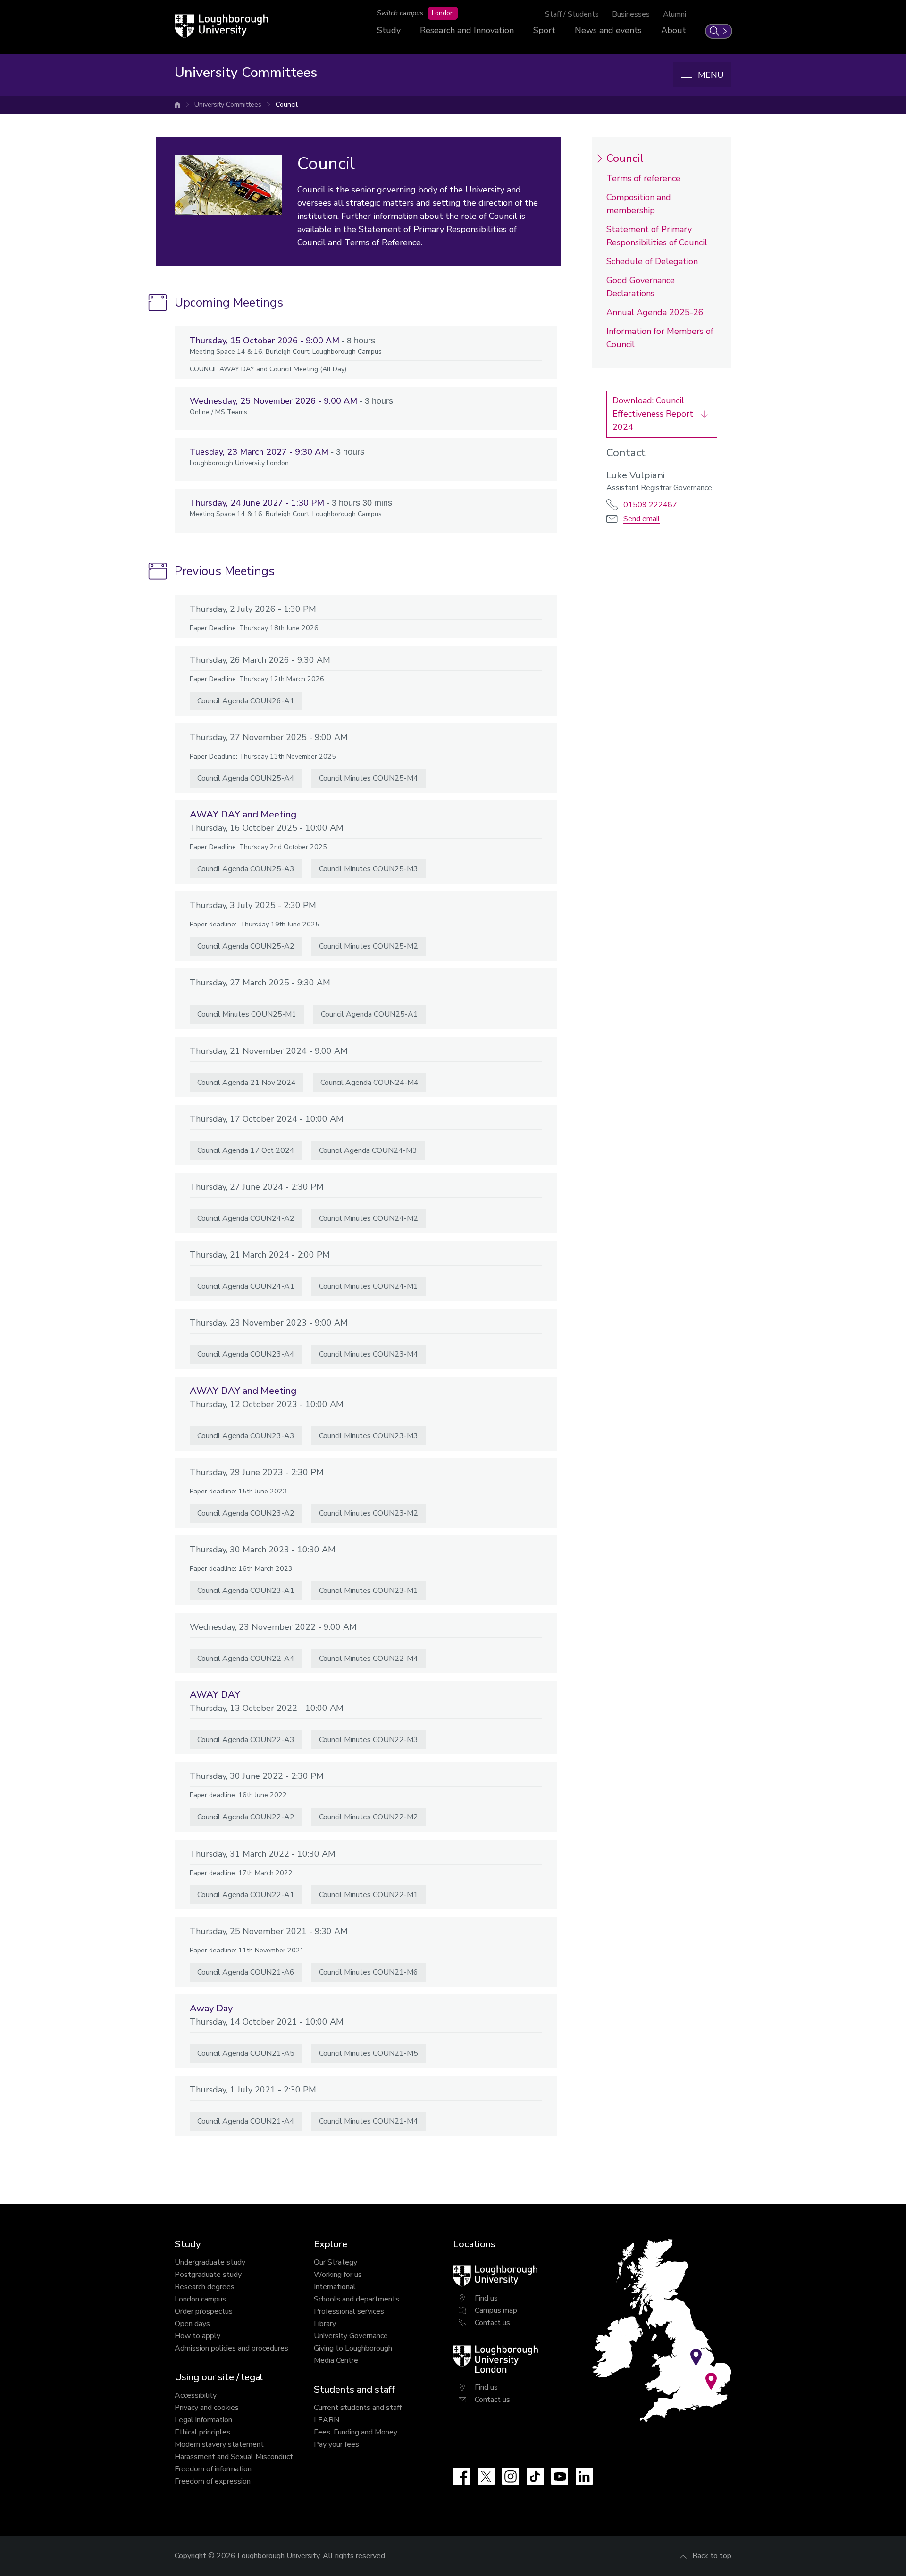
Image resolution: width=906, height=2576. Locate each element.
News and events (608, 30)
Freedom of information (213, 2469)
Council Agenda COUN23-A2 (246, 1513)
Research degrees (205, 2287)
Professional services (349, 2311)
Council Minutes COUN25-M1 (247, 1014)
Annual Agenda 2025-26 (655, 312)
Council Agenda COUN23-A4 (246, 1354)
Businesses (631, 14)
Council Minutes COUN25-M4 (369, 778)
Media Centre (336, 2360)
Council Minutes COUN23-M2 (369, 1513)
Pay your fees (336, 2444)
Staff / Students (572, 14)
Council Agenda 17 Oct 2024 (246, 1150)
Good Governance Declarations (641, 287)
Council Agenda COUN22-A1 (246, 1895)
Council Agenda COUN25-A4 (246, 778)
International (335, 2287)
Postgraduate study (208, 2275)
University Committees (228, 104)
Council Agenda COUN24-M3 (368, 1150)
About (674, 30)
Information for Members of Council (660, 338)
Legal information (203, 2420)
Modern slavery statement (219, 2444)
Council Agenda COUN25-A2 (246, 946)
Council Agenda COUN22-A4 (246, 1659)
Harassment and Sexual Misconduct (234, 2457)
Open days (192, 2324)
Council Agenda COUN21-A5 (246, 2053)
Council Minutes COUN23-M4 (369, 1354)
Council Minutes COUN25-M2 (369, 946)
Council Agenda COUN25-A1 (369, 1014)
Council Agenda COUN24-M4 (369, 1083)
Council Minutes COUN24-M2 (369, 1218)
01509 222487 (650, 505)
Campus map (496, 2310)
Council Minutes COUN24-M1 (369, 1286)
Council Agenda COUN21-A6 (246, 1972)
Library (325, 2324)
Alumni (675, 14)
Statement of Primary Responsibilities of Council (657, 236)
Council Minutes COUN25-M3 (369, 869)
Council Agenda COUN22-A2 (246, 1817)
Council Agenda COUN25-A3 (246, 869)
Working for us (338, 2275)
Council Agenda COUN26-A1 (246, 701)
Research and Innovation (467, 30)
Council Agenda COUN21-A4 (246, 2121)
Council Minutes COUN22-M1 (369, 1895)
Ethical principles (202, 2432)
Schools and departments (357, 2299)
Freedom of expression (213, 2481)
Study (389, 30)
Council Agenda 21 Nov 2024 (247, 1083)
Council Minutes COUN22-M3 (369, 1740)
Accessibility (196, 2395)
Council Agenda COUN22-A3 (246, 1740)
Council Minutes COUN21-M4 (369, 2121)
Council (287, 104)
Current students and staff (358, 2408)
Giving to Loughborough (353, 2348)
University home (177, 105)
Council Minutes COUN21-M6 (369, 1972)
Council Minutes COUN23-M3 (369, 1436)
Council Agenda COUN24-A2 (246, 1218)
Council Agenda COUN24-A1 (246, 1286)
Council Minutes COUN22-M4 (369, 1659)
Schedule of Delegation (652, 261)
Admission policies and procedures (231, 2348)
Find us (486, 2298)
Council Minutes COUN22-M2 (369, 1817)
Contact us (492, 2323)
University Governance (351, 2336)
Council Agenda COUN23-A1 (246, 1591)
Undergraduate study (210, 2262)
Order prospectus (204, 2311)
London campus (200, 2299)
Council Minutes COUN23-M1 (369, 1591)
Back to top (712, 2556)
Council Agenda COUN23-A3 (246, 1436)
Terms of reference (643, 178)
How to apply (197, 2336)
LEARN (327, 2420)
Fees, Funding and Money (356, 2432)
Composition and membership (639, 204)
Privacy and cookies (207, 2408)
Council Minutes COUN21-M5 (369, 2053)
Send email (642, 519)
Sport (544, 30)
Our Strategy (336, 2262)
